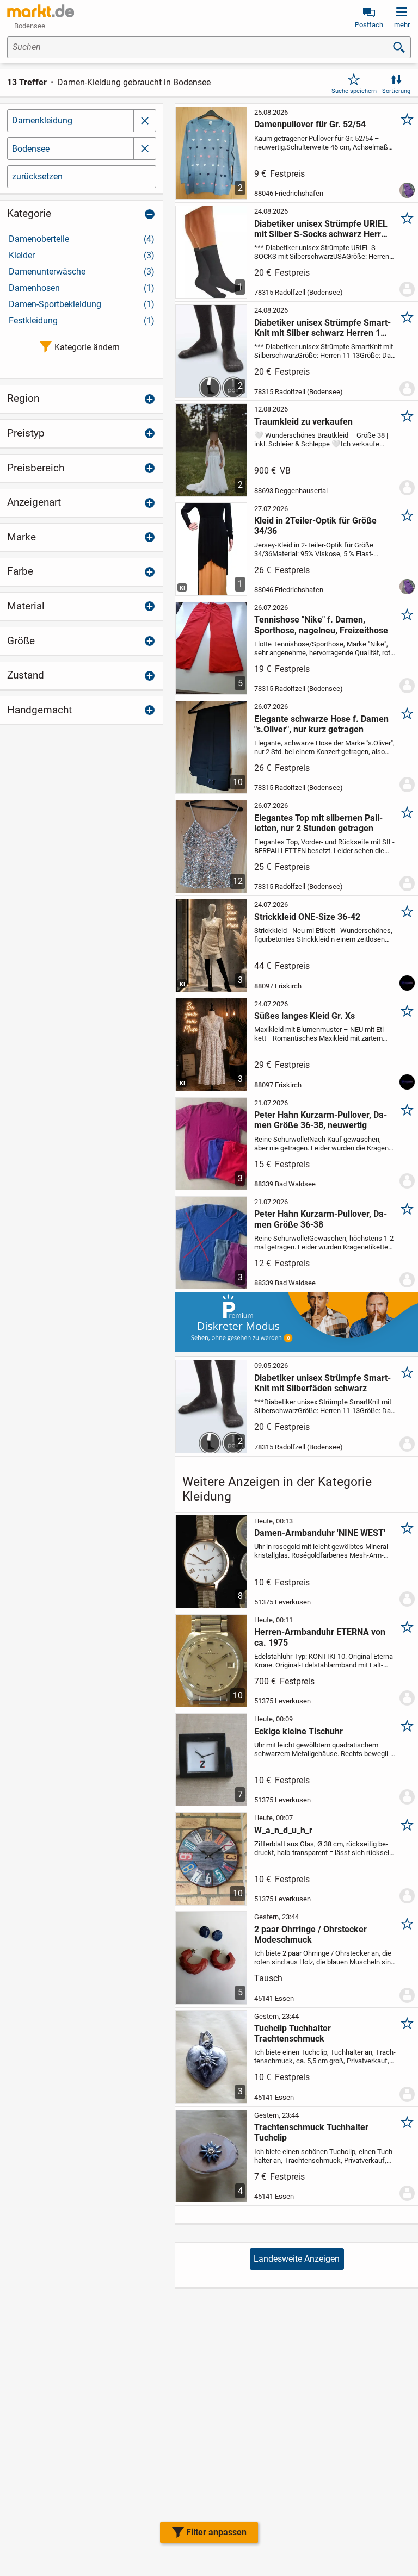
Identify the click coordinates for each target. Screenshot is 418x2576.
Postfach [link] (369, 25)
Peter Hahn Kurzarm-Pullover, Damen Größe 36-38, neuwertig (321, 1120)
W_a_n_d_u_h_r (283, 1830)
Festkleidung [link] (82, 321)
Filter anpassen (216, 2532)
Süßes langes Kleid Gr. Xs (305, 1016)
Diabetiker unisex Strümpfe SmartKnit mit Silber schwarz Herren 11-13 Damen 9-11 (322, 328)
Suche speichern (354, 91)
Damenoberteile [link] (82, 239)
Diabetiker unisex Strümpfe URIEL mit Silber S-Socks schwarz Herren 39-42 (322, 229)
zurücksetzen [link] (37, 176)
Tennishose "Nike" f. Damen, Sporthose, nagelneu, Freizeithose (321, 625)
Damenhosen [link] (82, 288)
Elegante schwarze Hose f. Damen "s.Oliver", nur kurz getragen (321, 724)
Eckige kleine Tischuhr (299, 1731)
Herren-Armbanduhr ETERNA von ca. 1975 (320, 1637)
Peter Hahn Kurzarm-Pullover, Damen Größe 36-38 (321, 1219)
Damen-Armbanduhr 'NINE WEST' (320, 1533)
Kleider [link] (82, 255)
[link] (41, 11)
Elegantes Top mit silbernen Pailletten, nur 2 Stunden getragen (318, 823)
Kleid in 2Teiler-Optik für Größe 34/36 (315, 526)
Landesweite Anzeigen (297, 2259)
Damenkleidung (42, 120)
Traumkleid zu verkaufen (303, 422)
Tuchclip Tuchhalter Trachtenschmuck (293, 2033)
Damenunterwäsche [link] (82, 272)
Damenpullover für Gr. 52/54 (310, 124)
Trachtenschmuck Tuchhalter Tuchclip (311, 2132)
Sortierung (396, 91)
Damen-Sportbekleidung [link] (82, 304)
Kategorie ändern (87, 347)
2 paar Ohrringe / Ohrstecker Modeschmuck (311, 1934)
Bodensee (31, 149)
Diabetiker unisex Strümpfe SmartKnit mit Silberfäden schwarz (322, 1383)
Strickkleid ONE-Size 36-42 (307, 917)
